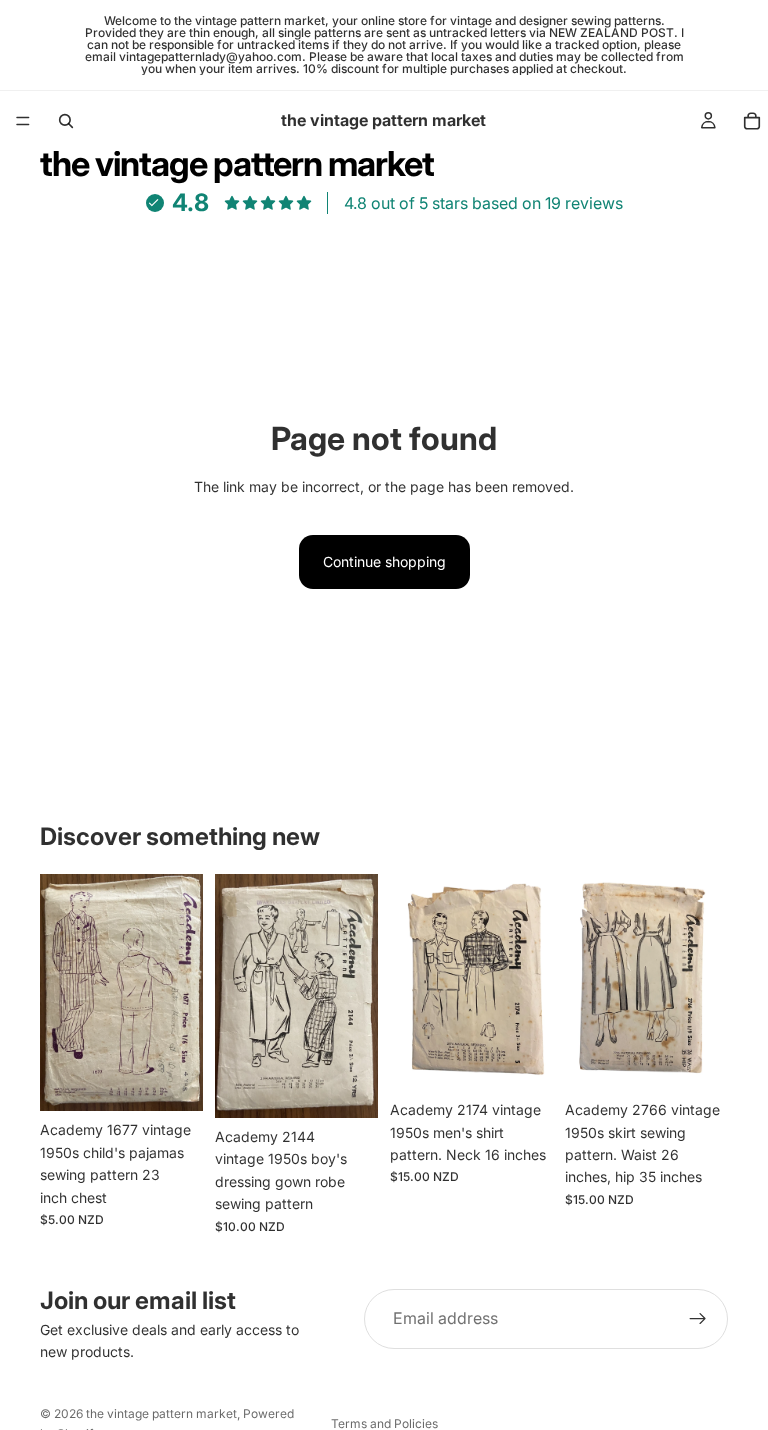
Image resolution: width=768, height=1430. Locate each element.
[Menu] (23, 121)
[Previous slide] (62, 993)
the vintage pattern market (161, 1413)
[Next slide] (181, 993)
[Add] (172, 1081)
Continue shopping (384, 561)
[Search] (66, 121)
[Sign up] (698, 1319)
